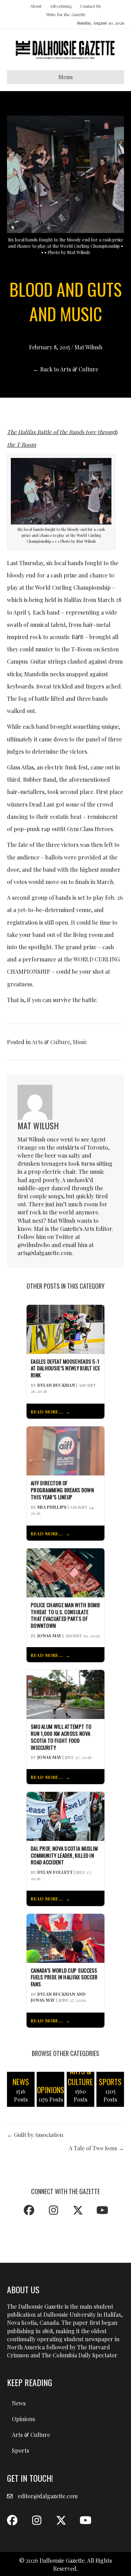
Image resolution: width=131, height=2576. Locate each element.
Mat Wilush (88, 347)
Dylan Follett (55, 1872)
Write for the (66, 14)
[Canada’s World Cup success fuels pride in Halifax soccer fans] (65, 1937)
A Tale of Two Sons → (96, 2148)
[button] (29, 2210)
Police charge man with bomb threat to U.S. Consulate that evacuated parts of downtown (65, 1615)
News (19, 2403)
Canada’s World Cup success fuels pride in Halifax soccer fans (64, 1977)
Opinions (23, 2419)
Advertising (61, 6)
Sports (20, 2450)
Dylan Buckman (56, 1385)
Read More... (47, 1412)
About (36, 6)
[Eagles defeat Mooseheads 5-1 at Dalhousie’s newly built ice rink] (65, 1328)
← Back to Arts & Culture (66, 369)
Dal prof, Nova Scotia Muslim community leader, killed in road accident (64, 1855)
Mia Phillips (52, 1507)
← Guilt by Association (35, 2135)
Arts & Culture (51, 1042)
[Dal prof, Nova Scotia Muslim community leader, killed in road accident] (65, 1815)
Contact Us (90, 6)
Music (80, 1042)
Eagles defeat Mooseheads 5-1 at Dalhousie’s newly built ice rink (65, 1368)
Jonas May (49, 1636)
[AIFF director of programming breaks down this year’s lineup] (65, 1450)
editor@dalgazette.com (48, 2496)
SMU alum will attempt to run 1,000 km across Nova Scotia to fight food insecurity (61, 1737)
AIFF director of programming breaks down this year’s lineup (62, 1490)
